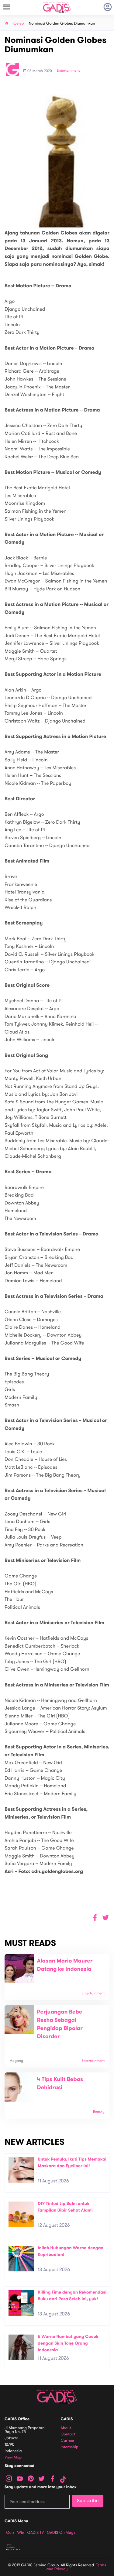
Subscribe (88, 2501)
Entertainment (68, 71)
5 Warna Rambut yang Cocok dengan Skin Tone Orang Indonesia (68, 2343)
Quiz (10, 2533)
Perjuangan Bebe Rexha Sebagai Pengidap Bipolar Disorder (60, 2024)
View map (13, 2457)
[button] (106, 1918)
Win (21, 2533)
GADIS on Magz (61, 2533)
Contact (68, 2434)
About (66, 2428)
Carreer (68, 2441)
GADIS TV (36, 2533)
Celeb (19, 24)
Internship (70, 2447)
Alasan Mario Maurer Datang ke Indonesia (65, 1965)
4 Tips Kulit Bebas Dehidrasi (60, 2084)
